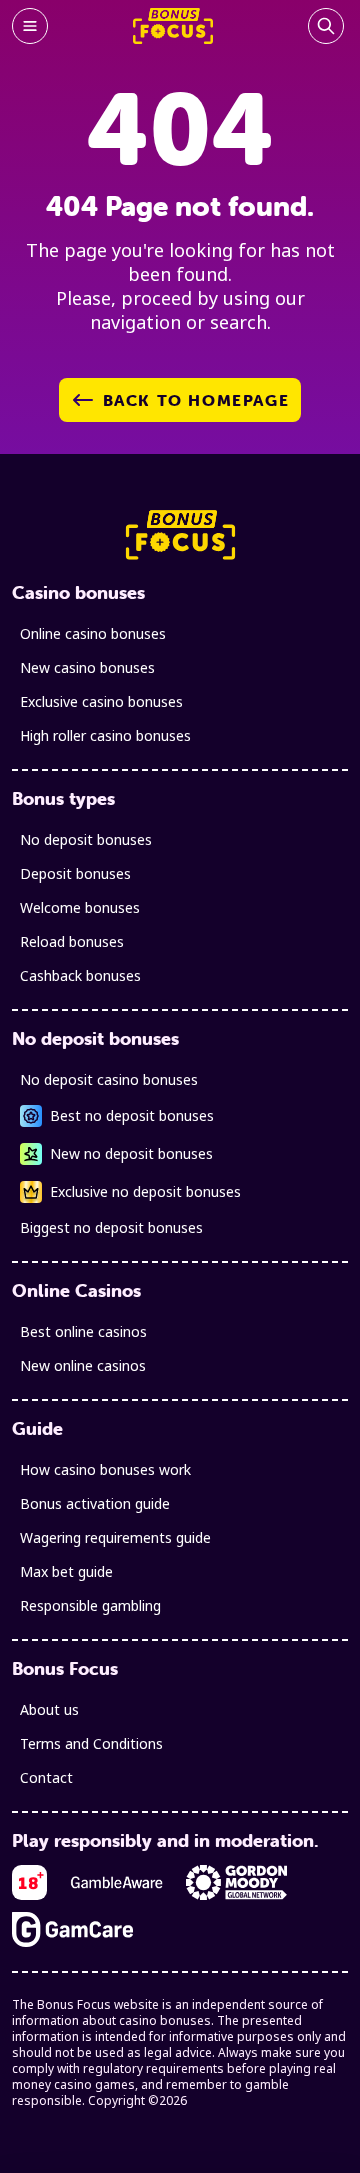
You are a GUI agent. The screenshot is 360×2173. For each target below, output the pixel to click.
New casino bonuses (87, 667)
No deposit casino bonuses (109, 1079)
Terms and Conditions (91, 1743)
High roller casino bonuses (105, 735)
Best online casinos (83, 1331)
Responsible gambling (90, 1605)
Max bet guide (66, 1571)
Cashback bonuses (80, 975)
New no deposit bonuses (131, 1153)
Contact (46, 1777)
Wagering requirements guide (115, 1537)
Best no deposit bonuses (132, 1115)
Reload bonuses (72, 941)
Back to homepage (196, 400)
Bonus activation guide (95, 1503)
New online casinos (83, 1365)
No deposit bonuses (86, 839)
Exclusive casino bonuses (101, 701)
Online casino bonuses (93, 633)
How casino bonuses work (105, 1469)
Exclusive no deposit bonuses (145, 1191)
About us (49, 1709)
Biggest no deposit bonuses (111, 1227)
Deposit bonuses (75, 873)
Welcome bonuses (80, 907)
